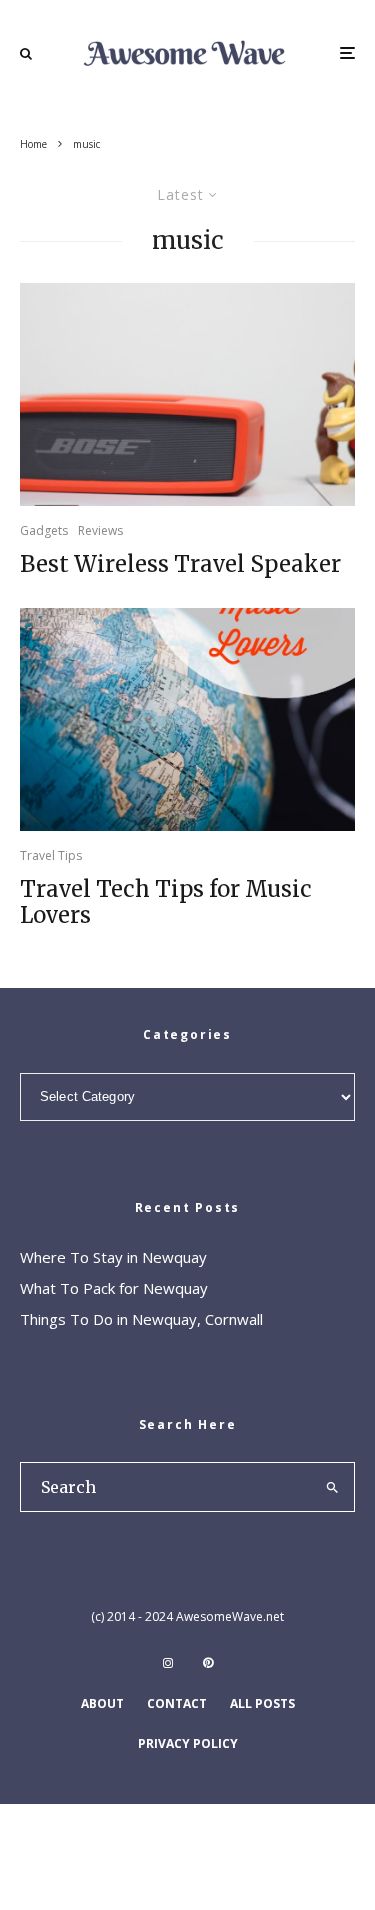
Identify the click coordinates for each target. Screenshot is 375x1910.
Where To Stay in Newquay (113, 1257)
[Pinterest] (208, 1663)
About (102, 1703)
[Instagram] (168, 1663)
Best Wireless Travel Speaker (180, 564)
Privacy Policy (188, 1743)
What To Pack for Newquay (114, 1288)
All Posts (262, 1703)
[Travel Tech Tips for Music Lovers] (187, 719)
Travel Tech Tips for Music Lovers (166, 902)
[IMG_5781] (187, 394)
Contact (177, 1703)
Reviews (100, 530)
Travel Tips (51, 855)
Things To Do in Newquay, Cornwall (141, 1319)
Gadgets (44, 530)
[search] (332, 1487)
